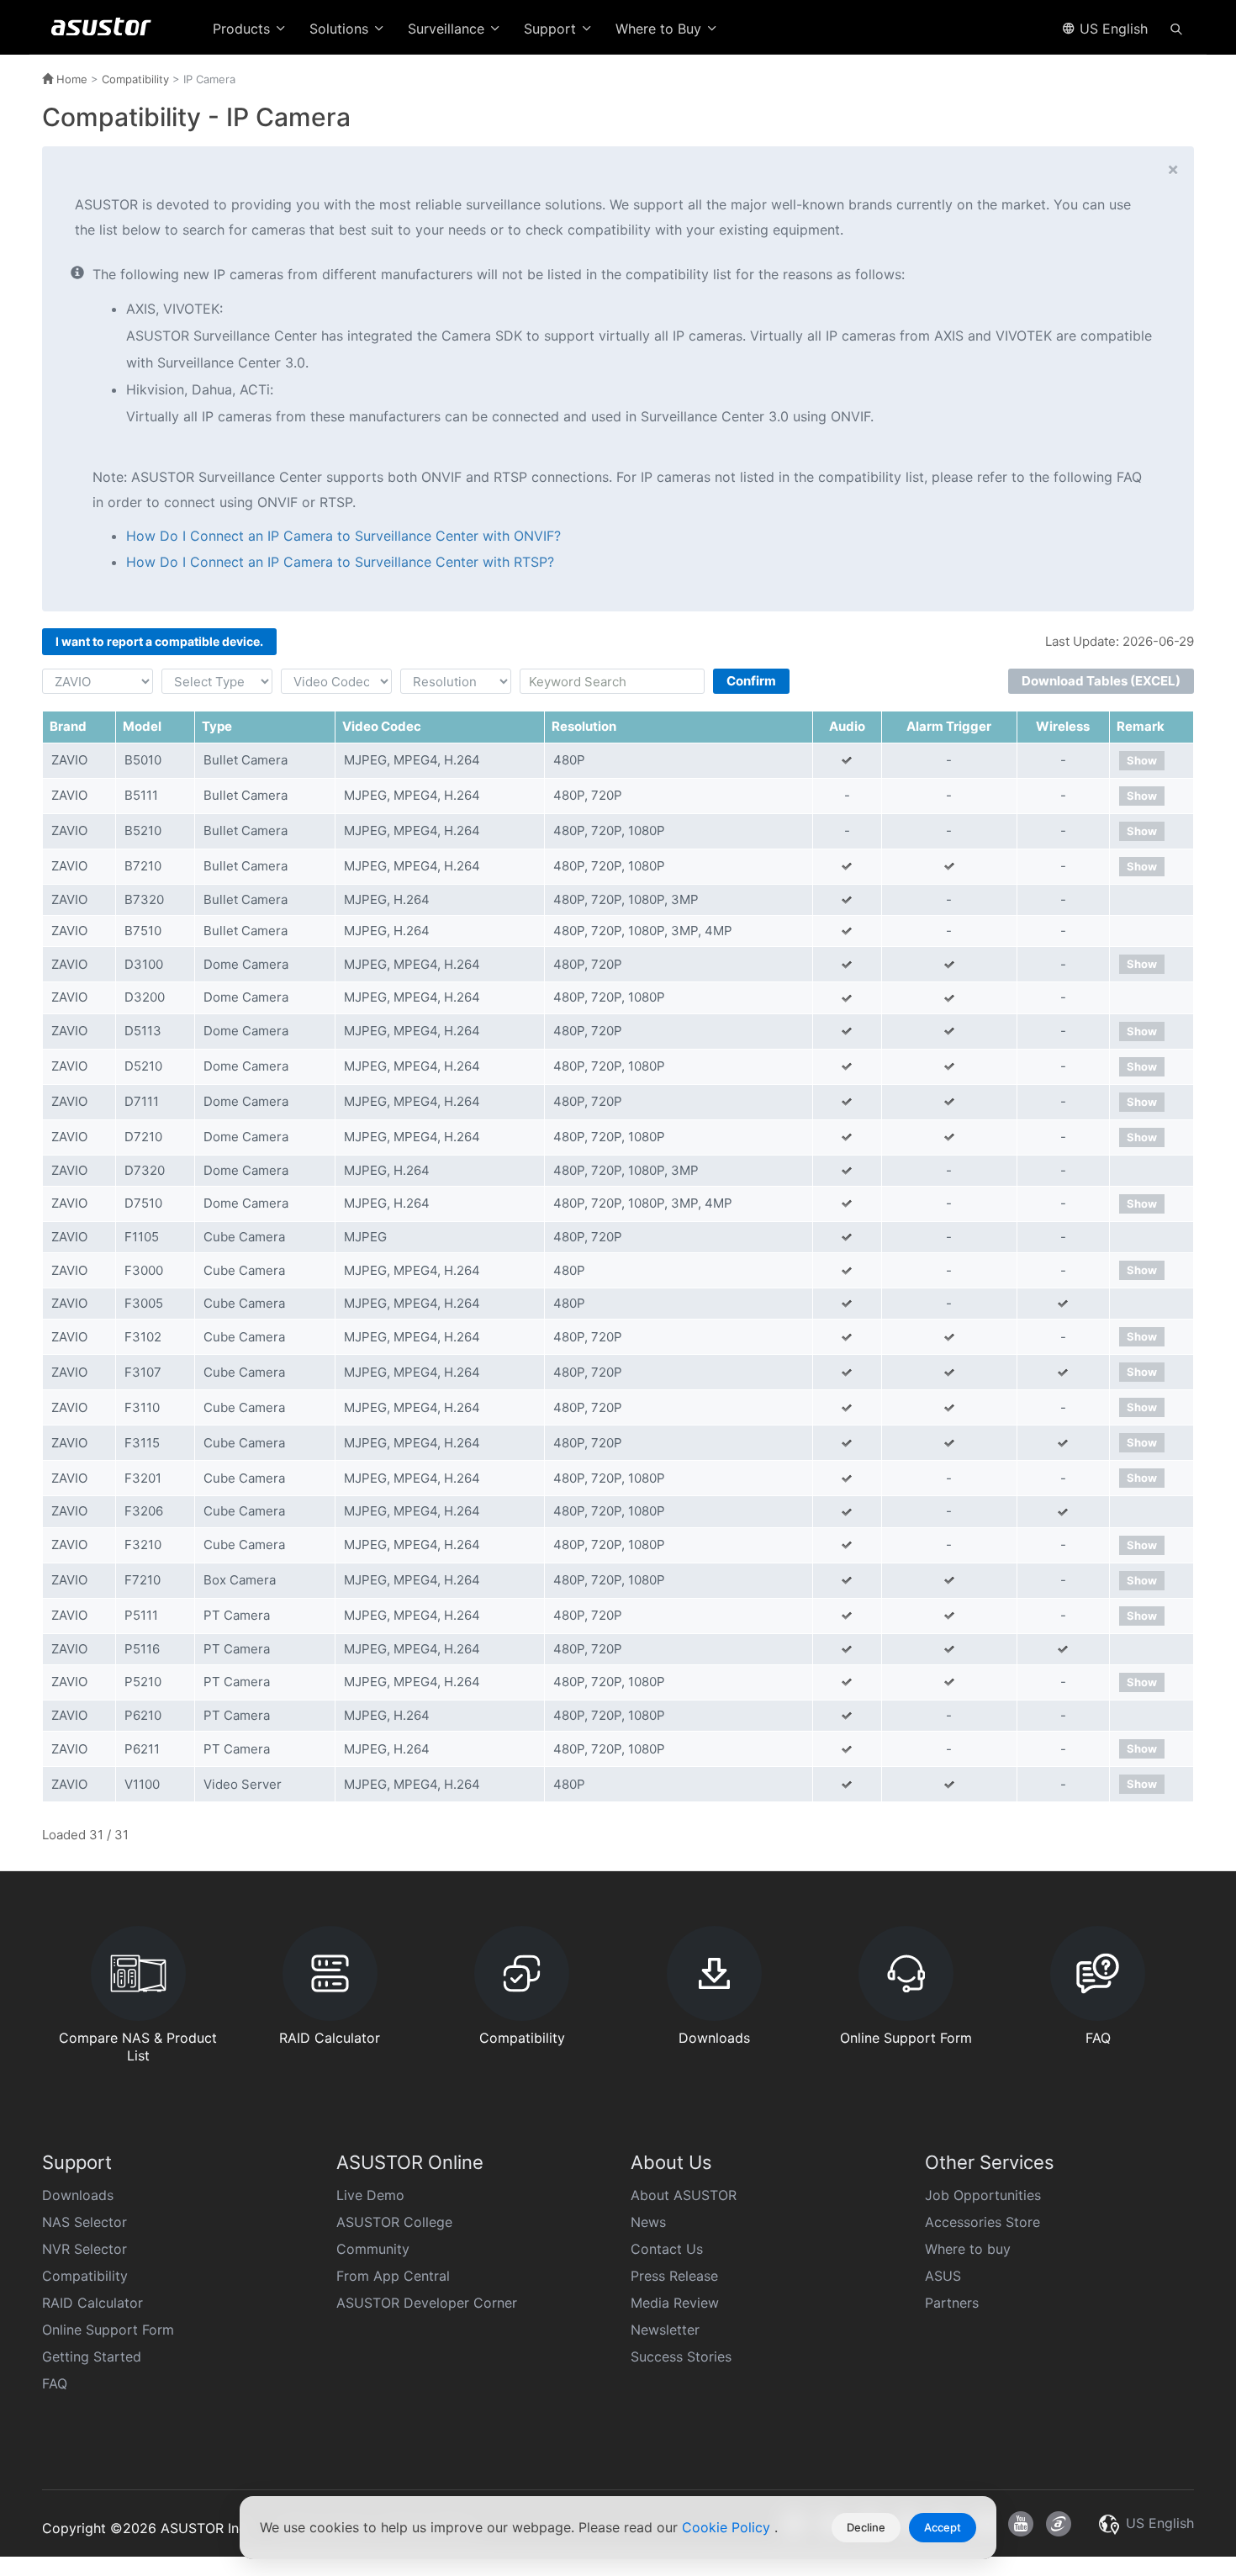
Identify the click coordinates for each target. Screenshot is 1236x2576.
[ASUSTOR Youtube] (1021, 2524)
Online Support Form (108, 2330)
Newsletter (665, 2330)
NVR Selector (85, 2249)
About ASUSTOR (684, 2195)
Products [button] (243, 29)
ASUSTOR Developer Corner (427, 2303)
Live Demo (370, 2195)
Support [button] (552, 29)
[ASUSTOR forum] (1059, 2524)
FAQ (55, 2383)
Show (1142, 760)
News (648, 2222)
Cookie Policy (728, 2527)
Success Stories (681, 2356)
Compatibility (135, 79)
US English (1112, 29)
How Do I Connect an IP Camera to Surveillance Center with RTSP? (340, 562)
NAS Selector (85, 2222)
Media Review (675, 2303)
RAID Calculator (92, 2303)
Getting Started (92, 2356)
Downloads (78, 2195)
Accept (943, 2527)
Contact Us (667, 2249)
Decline (866, 2527)
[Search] (1176, 28)
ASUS (943, 2276)
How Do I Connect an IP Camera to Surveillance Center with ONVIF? (343, 536)
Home (70, 79)
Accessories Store (982, 2222)
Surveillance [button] (448, 29)
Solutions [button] (341, 29)
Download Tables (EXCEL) (1101, 681)
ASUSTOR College (394, 2222)
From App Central (393, 2276)
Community (373, 2249)
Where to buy (968, 2249)
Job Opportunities (983, 2195)
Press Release (674, 2276)
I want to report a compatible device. (159, 641)
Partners (952, 2303)
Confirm (751, 681)
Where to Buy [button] (660, 29)
